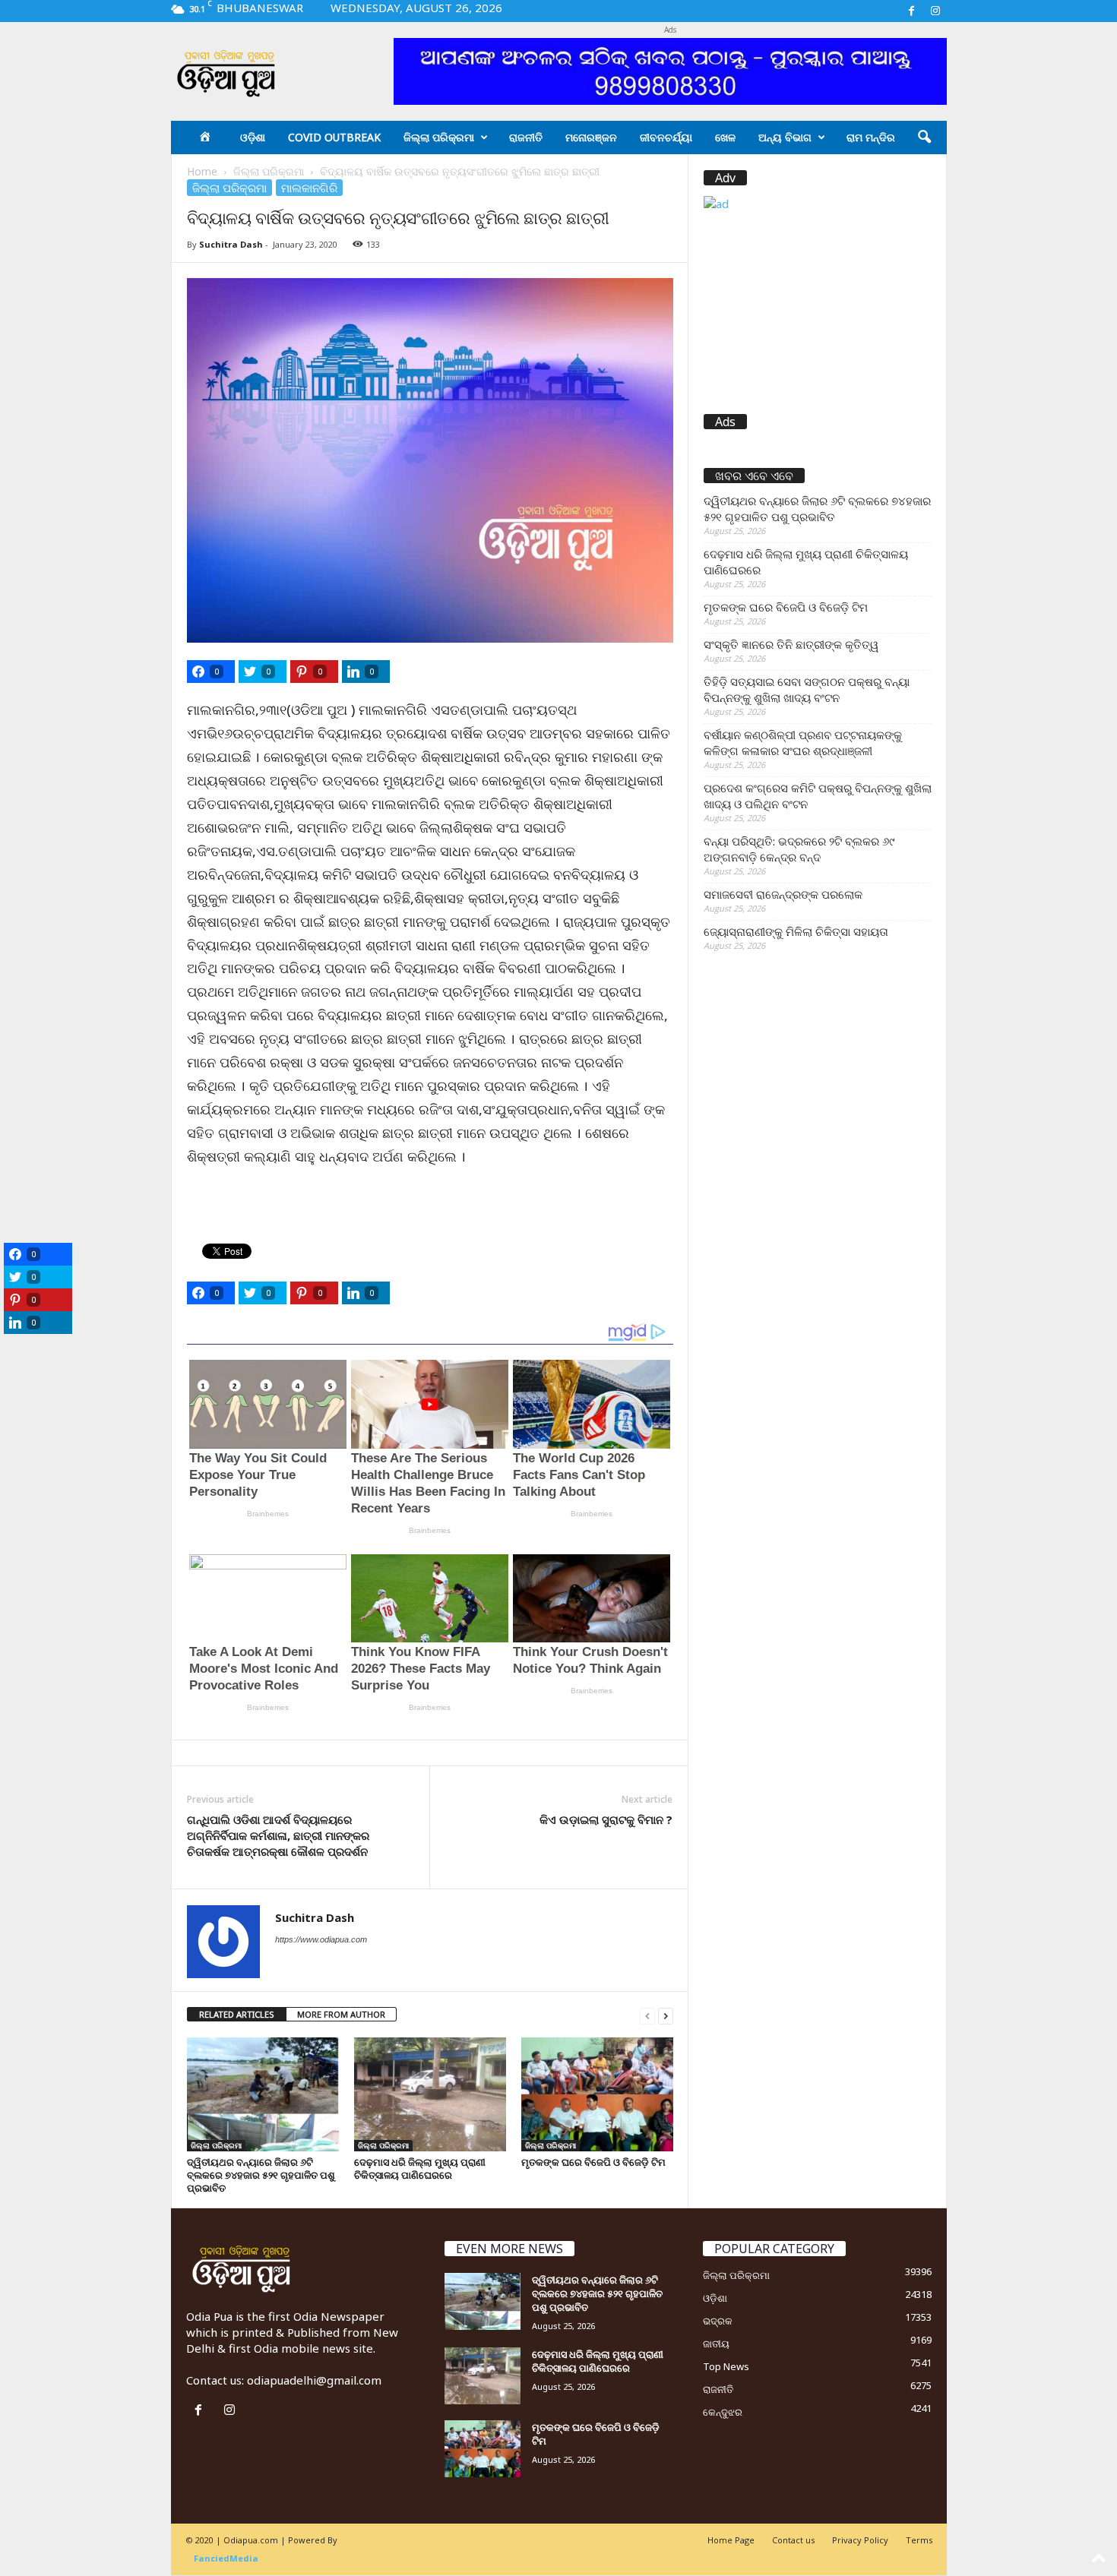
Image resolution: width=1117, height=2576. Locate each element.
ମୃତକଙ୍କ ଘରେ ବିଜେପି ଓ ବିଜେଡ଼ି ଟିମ (593, 2162)
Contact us (793, 2540)
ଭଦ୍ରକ (718, 2321)
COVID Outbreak (334, 137)
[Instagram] (935, 11)
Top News (726, 2366)
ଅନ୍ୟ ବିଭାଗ (785, 137)
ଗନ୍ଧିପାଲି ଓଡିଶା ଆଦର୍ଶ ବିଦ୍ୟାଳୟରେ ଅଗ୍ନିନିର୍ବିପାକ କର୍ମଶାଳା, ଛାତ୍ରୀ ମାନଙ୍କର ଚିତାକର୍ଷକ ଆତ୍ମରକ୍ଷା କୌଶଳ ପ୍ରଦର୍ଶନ (278, 1835)
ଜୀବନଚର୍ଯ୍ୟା (666, 137)
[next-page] (666, 2015)
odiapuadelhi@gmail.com (314, 2380)
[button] (924, 137)
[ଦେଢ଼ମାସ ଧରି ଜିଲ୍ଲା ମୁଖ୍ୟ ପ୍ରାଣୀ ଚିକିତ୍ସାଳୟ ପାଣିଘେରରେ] (430, 2094)
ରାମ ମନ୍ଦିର (871, 137)
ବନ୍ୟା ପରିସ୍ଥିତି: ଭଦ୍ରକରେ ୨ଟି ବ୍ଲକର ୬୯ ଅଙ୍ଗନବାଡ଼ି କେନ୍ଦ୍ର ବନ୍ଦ (799, 849)
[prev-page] (647, 2015)
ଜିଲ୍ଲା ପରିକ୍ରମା (439, 137)
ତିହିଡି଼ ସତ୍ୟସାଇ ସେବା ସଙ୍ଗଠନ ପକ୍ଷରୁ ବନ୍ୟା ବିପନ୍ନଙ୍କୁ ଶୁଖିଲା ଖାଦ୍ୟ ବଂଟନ (807, 689)
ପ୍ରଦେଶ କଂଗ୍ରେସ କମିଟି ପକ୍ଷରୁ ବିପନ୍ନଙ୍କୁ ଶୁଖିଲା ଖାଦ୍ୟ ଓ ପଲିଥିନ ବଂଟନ (818, 796)
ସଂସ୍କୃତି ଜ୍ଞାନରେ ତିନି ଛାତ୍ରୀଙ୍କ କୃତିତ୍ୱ (791, 644)
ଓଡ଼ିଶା (253, 137)
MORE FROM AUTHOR (341, 2014)
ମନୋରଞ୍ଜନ (591, 137)
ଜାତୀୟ (716, 2344)
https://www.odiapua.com (321, 1939)
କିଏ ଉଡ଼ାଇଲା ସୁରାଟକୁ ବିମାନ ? (606, 1819)
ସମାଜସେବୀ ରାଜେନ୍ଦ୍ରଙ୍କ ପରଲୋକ (783, 894)
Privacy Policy (860, 2540)
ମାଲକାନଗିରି (309, 188)
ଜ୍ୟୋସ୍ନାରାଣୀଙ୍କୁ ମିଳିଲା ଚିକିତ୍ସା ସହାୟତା (796, 931)
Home (202, 171)
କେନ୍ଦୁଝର (723, 2412)
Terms (919, 2540)
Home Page (731, 2540)
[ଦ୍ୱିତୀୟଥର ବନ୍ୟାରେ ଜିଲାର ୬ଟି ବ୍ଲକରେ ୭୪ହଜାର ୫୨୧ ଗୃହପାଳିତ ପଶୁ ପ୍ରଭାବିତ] (263, 2094)
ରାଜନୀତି (526, 137)
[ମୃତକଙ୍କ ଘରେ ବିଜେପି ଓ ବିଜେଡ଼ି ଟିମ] (597, 2094)
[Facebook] (912, 11)
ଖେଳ (725, 137)
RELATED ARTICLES (237, 2014)
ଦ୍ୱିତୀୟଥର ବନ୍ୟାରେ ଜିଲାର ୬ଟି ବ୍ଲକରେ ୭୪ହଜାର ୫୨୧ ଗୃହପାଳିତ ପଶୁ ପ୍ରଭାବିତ (261, 2175)
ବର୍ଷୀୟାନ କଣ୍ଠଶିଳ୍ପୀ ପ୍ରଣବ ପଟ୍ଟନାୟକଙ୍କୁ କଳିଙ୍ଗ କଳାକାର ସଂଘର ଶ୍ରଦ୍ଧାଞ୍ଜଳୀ (803, 743)
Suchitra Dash (231, 244)
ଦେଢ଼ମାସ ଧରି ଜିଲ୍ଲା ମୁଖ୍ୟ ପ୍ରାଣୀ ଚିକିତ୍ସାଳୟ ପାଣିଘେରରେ (420, 2168)
